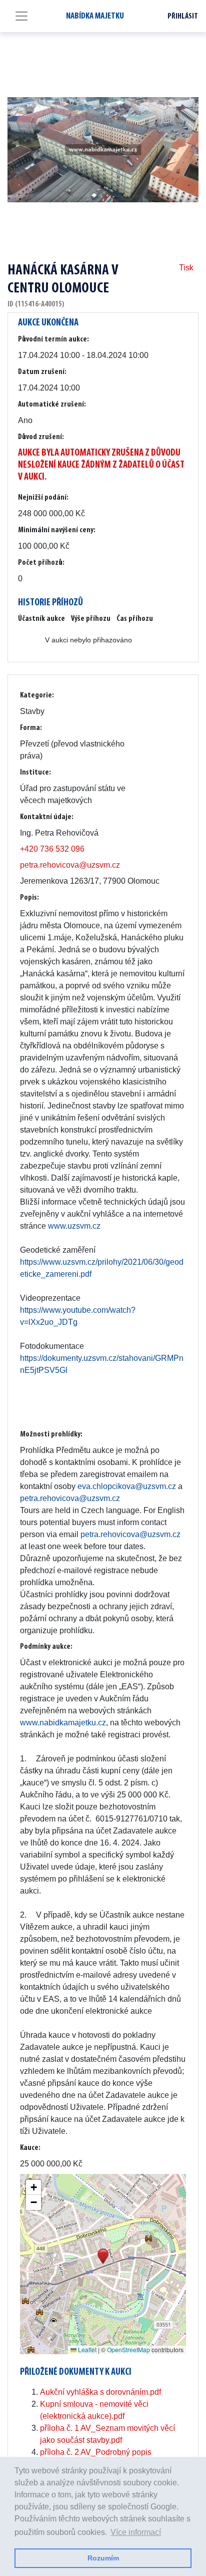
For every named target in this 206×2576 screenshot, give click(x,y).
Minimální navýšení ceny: (57, 530)
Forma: (31, 728)
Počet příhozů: (41, 563)
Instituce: (35, 773)
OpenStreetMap (128, 2349)
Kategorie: (37, 695)
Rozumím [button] (103, 2558)
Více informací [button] (136, 2532)
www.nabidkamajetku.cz (63, 1723)
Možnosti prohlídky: (51, 1434)
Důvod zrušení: (41, 437)
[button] (103, 2256)
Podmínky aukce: (46, 1647)
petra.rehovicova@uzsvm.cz (70, 865)
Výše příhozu (91, 619)
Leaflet (86, 2349)
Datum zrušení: (42, 372)
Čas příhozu (135, 619)
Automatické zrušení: (52, 405)
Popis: (29, 898)
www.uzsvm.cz (74, 1226)
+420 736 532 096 (52, 849)
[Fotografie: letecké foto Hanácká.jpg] (103, 150)
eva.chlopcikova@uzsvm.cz (127, 1486)
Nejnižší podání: (43, 498)
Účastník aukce (41, 619)
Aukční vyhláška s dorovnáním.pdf (100, 2392)
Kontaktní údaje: (47, 817)
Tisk (186, 268)
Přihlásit (183, 17)
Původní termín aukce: (53, 339)
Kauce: (30, 2148)
